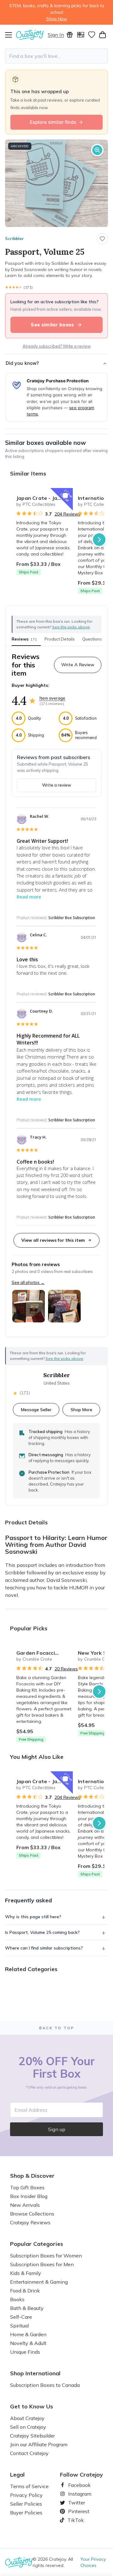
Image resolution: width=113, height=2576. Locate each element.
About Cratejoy (27, 2418)
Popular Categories (37, 2244)
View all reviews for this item (53, 1240)
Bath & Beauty (27, 2308)
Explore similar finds (53, 122)
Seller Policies (26, 2504)
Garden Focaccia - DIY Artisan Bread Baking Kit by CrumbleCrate (45, 1653)
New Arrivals (25, 2205)
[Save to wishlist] (102, 239)
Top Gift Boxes (27, 2187)
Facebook (77, 2485)
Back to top (57, 2028)
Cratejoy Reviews (30, 2222)
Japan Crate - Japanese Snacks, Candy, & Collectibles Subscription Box (45, 498)
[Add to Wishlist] (65, 496)
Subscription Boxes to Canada (45, 2385)
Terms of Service (29, 2486)
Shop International (35, 2373)
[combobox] (56, 56)
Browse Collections (32, 2214)
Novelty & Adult (28, 2343)
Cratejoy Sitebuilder (32, 2436)
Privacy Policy (26, 2495)
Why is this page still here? (33, 1917)
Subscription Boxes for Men (42, 2264)
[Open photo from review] (29, 1306)
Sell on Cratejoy (28, 2427)
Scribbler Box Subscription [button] (72, 918)
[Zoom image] (97, 150)
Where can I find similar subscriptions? (44, 1948)
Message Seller (36, 1409)
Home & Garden (28, 2334)
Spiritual (19, 2326)
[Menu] (11, 35)
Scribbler (14, 239)
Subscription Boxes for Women (46, 2256)
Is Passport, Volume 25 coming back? (42, 1932)
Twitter (74, 2503)
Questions (92, 639)
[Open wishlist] (91, 35)
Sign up (57, 2129)
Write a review (56, 785)
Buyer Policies (26, 2513)
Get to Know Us (32, 2407)
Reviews (24, 639)
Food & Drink (25, 2291)
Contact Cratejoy (29, 2453)
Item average (52, 698)
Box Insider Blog (29, 2196)
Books (17, 2299)
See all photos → (28, 1282)
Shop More (81, 1409)
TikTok (73, 2520)
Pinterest (76, 2511)
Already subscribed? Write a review (57, 346)
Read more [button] (29, 897)
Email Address (31, 2110)
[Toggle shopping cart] (102, 35)
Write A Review (78, 665)
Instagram (77, 2494)
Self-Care (21, 2317)
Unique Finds (25, 2352)
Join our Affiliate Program (39, 2444)
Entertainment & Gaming (39, 2282)
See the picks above (64, 1358)
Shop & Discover (32, 2176)
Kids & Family (26, 2273)
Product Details (60, 639)
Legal (17, 2475)
